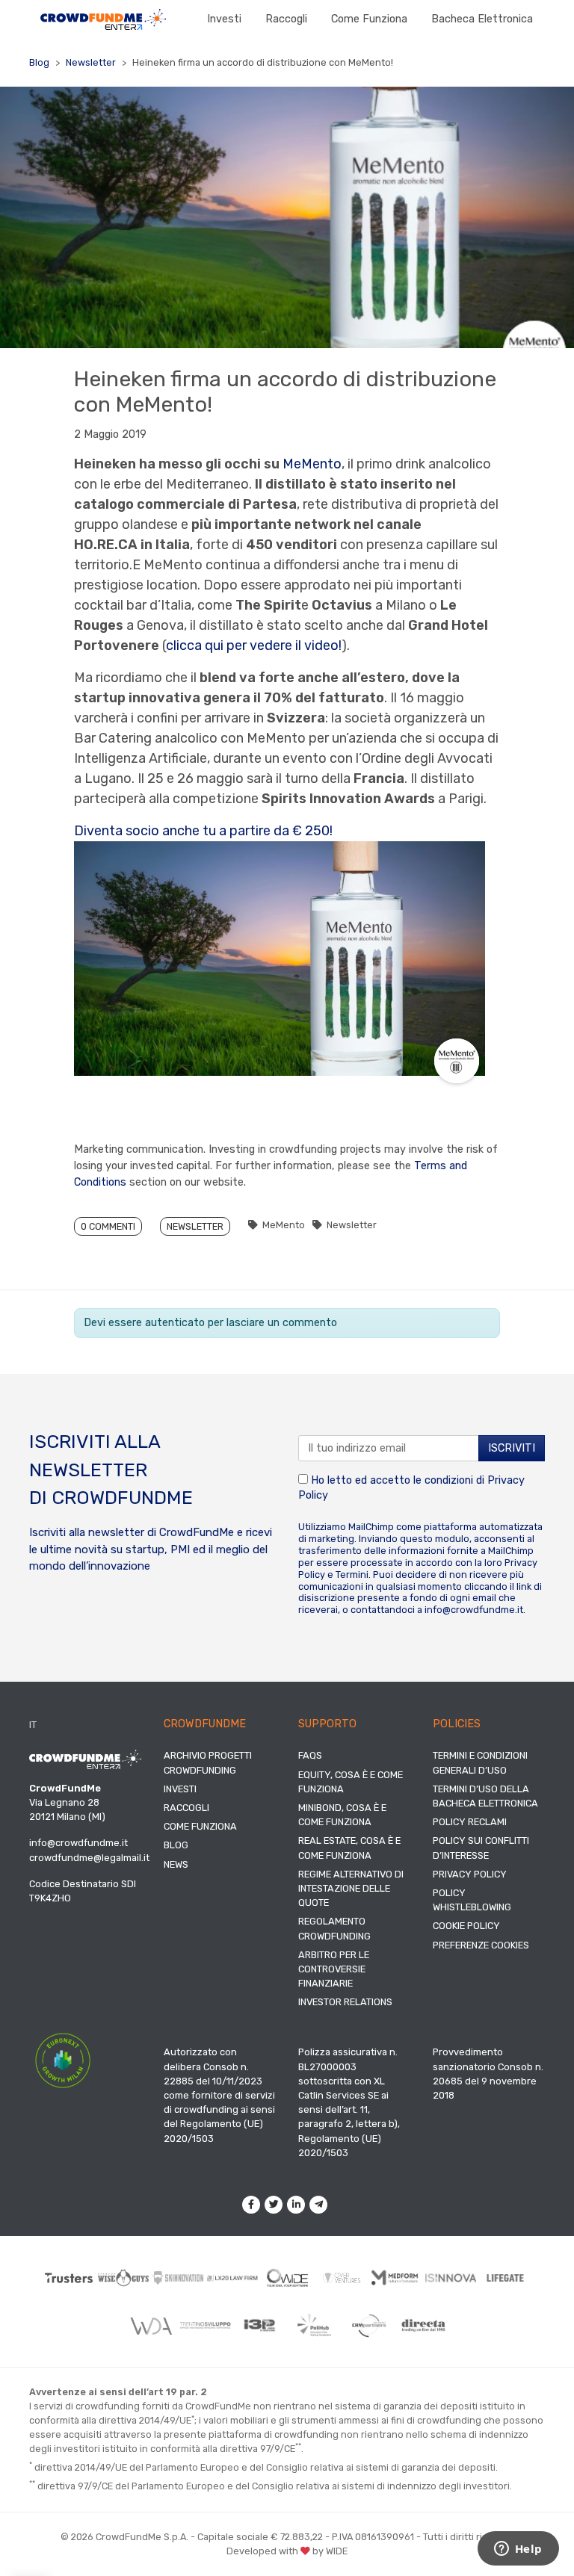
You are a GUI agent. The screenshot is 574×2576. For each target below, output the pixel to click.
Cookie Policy (466, 1926)
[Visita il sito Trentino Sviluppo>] (205, 2326)
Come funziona (369, 19)
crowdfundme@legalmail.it (89, 1858)
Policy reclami (470, 1822)
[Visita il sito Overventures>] (342, 2278)
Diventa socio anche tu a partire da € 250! (203, 831)
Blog (39, 62)
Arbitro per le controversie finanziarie (334, 1969)
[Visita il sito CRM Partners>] (369, 2325)
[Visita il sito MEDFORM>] (396, 2278)
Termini (352, 1575)
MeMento (312, 464)
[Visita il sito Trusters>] (69, 2278)
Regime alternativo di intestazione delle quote (351, 1888)
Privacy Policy (470, 1874)
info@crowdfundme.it (474, 1610)
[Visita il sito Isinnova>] (451, 2278)
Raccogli (286, 19)
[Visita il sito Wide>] (287, 2278)
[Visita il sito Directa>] (423, 2326)
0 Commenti (108, 1226)
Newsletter (91, 62)
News (176, 1864)
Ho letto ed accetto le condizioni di (411, 1488)
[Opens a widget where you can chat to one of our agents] (518, 2550)
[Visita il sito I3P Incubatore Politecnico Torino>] (260, 2325)
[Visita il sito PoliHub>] (314, 2325)
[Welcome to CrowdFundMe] (103, 19)
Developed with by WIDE (287, 2551)
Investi (224, 19)
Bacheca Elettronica (482, 19)
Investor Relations (345, 2002)
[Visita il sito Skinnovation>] (178, 2278)
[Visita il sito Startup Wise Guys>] (124, 2278)
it (33, 1725)
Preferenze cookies (481, 1945)
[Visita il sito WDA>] (151, 2325)
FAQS (310, 1755)
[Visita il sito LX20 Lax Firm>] (233, 2278)
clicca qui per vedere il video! (254, 645)
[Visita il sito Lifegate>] (506, 2278)
